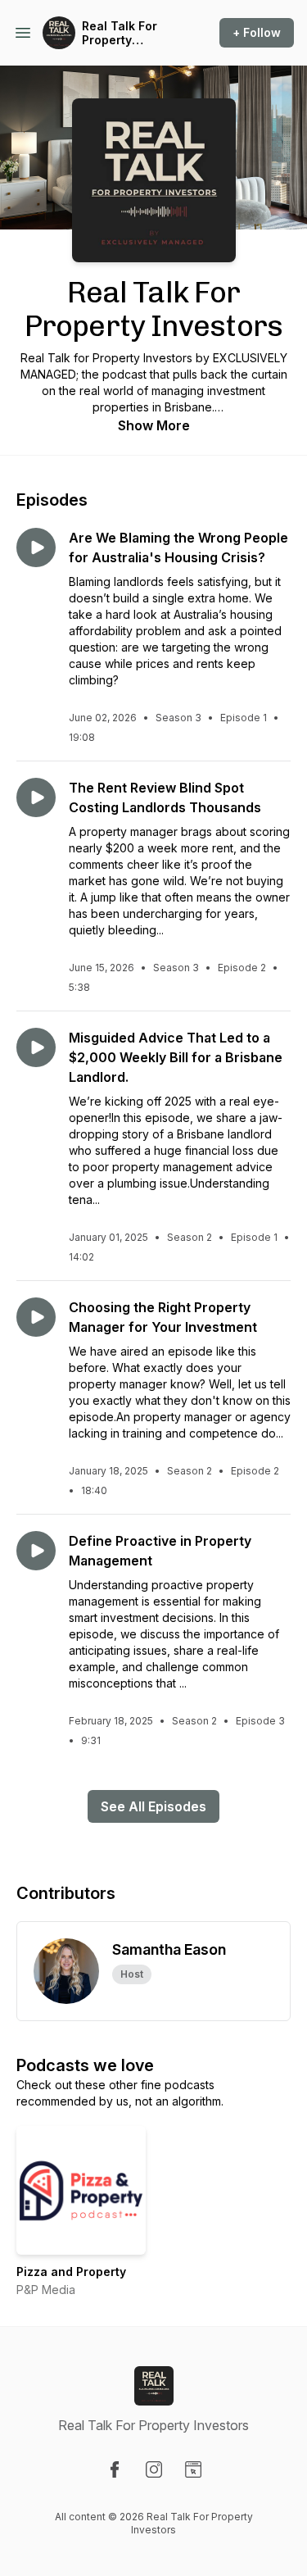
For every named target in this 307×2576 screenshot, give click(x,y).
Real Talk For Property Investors (120, 33)
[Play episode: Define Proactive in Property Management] (36, 1551)
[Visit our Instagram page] (154, 2469)
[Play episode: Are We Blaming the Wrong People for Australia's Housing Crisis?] (36, 547)
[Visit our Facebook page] (115, 2469)
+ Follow (257, 32)
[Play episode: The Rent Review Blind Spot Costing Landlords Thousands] (36, 797)
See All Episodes (153, 1806)
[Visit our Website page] (193, 2469)
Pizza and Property (71, 2272)
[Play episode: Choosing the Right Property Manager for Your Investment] (36, 1317)
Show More (154, 425)
